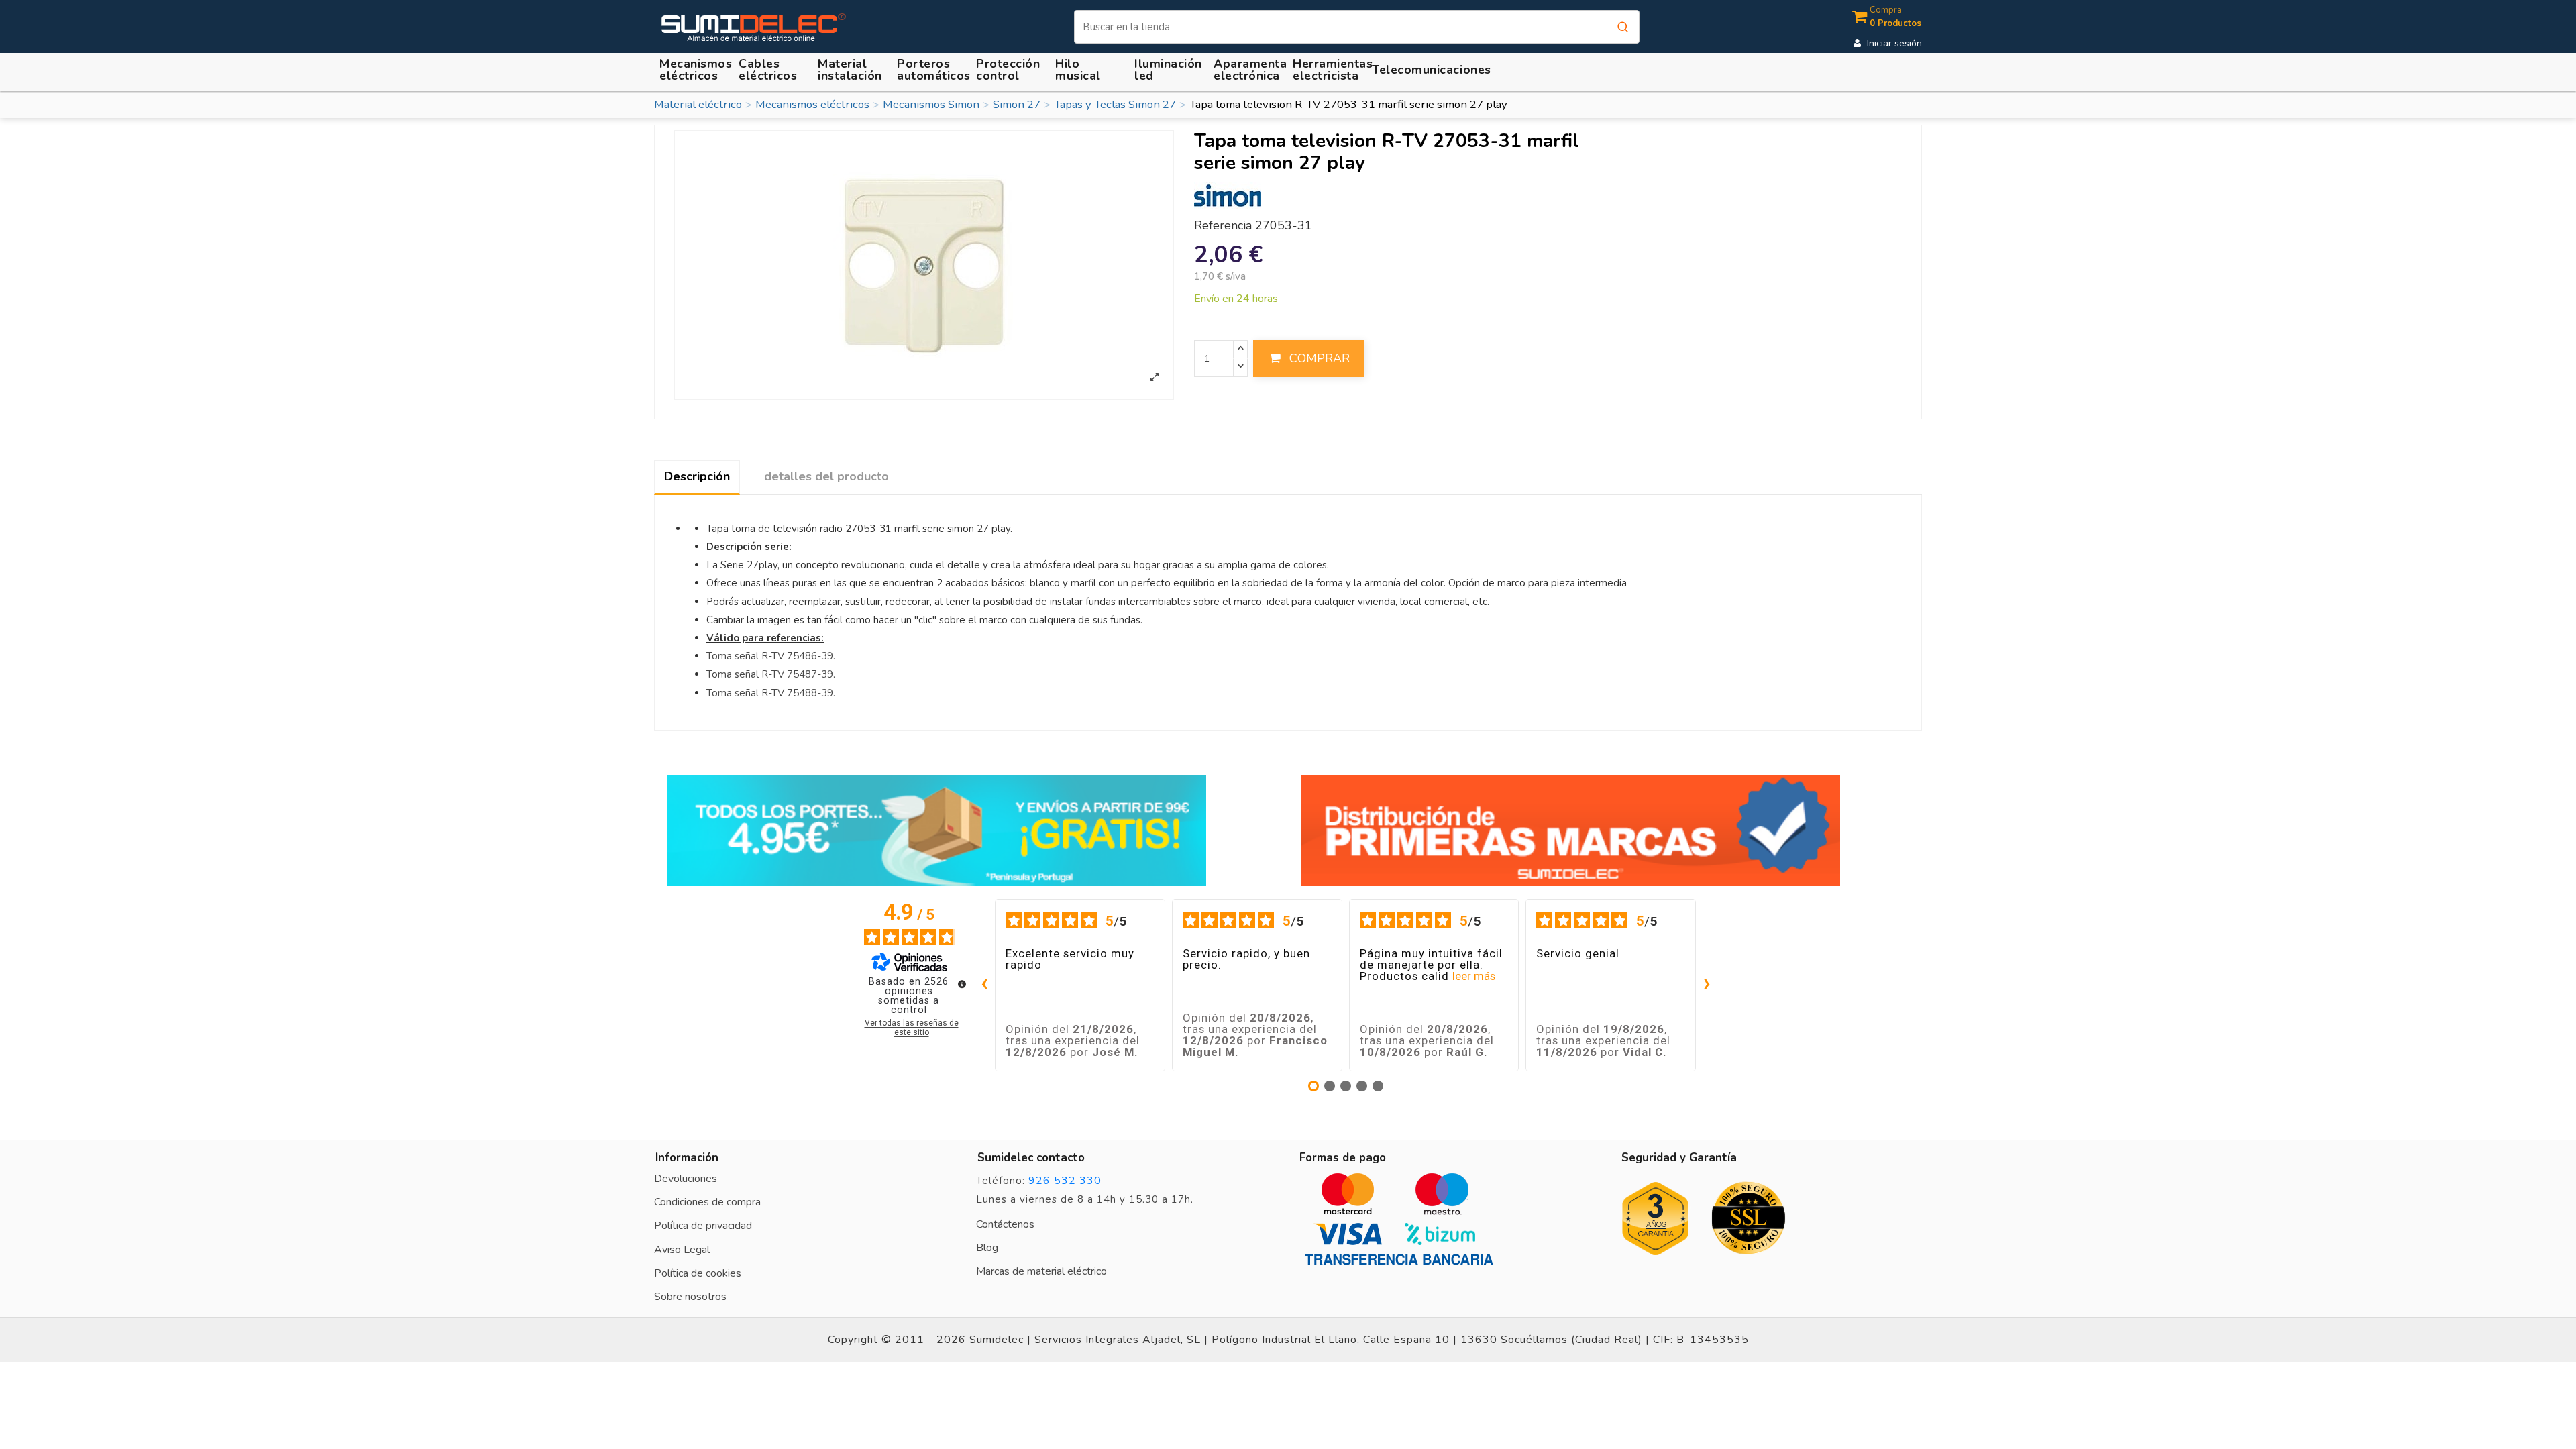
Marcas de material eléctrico (1041, 1271)
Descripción (697, 476)
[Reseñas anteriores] (984, 985)
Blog (987, 1248)
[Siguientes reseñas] (1707, 985)
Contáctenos (1005, 1224)
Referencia (1223, 226)
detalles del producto (826, 476)
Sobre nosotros (690, 1297)
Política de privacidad (703, 1226)
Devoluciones (686, 1179)
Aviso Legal (682, 1250)
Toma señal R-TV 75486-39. (771, 656)
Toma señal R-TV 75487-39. (771, 674)
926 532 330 (1065, 1181)
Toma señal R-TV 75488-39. (771, 693)
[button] (852, 70)
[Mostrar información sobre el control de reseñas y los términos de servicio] (962, 984)
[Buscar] (1623, 27)
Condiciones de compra (707, 1202)
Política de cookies (698, 1273)
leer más (1474, 976)
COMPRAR (1320, 358)
